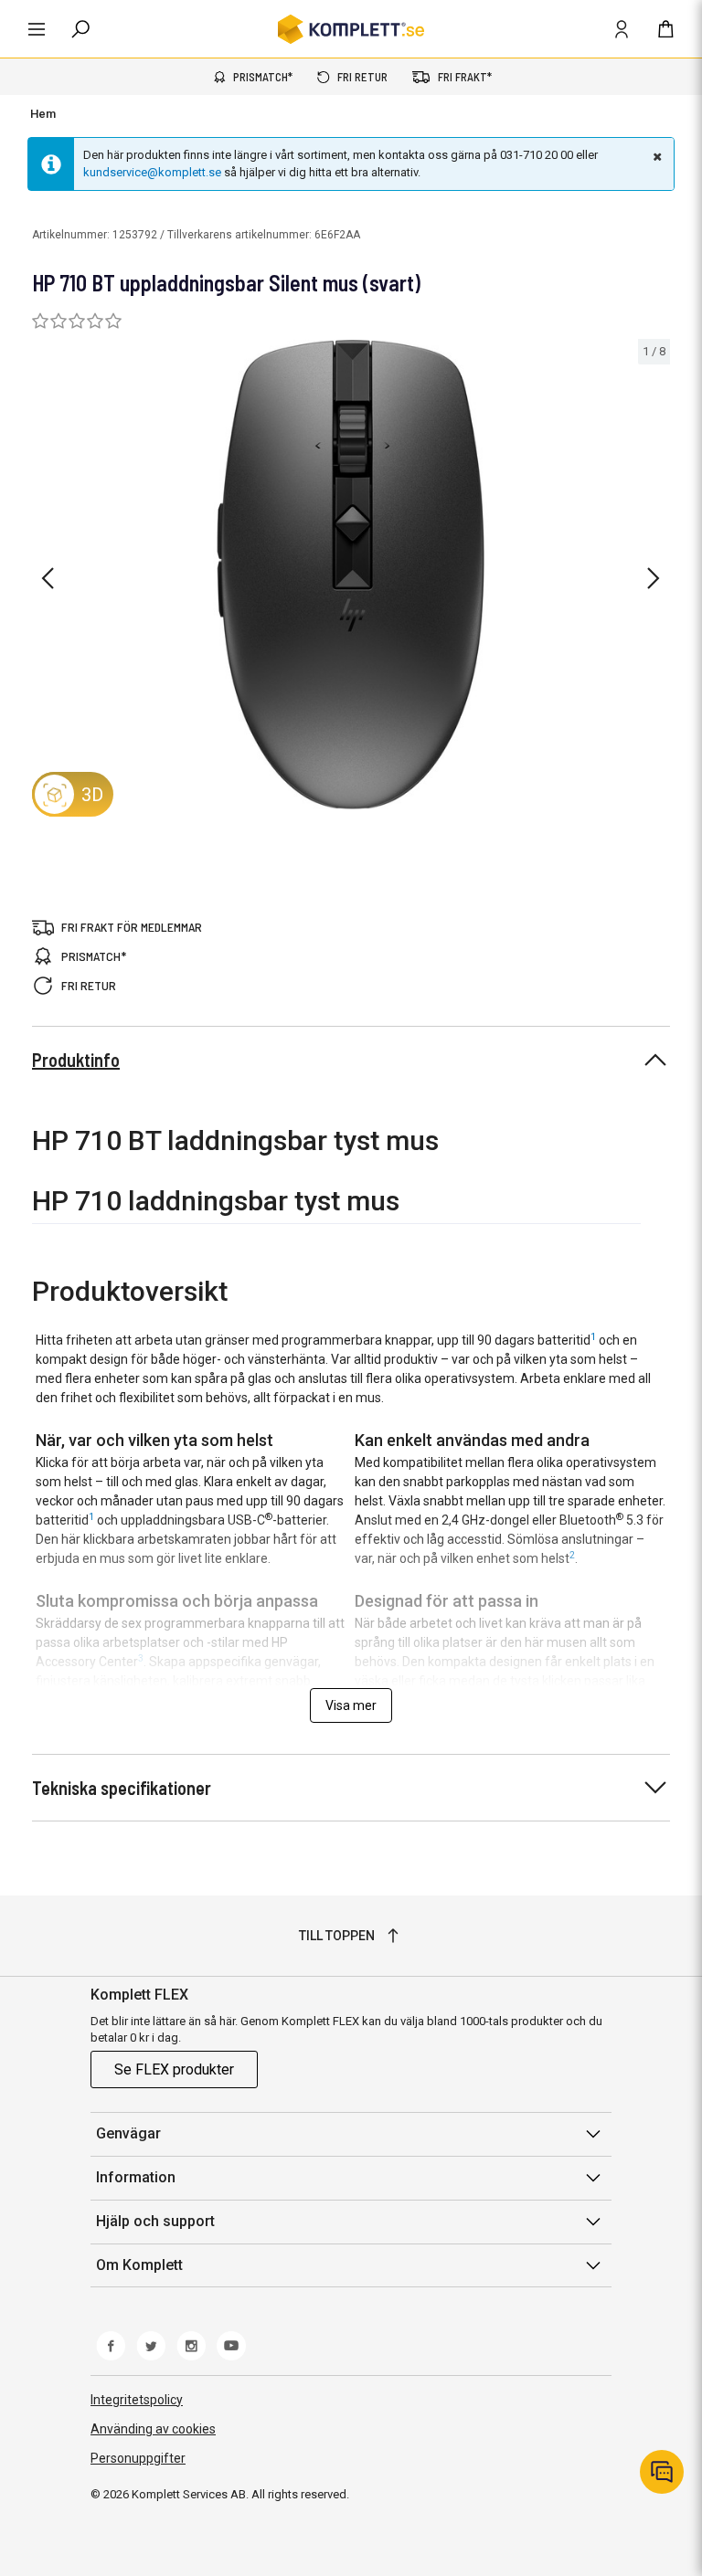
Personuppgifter (138, 2458)
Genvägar (128, 2133)
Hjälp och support (155, 2221)
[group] (351, 575)
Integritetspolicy (137, 2400)
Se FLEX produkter (174, 2069)
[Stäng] (655, 156)
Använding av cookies (153, 2429)
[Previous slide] (48, 578)
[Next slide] (654, 578)
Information (136, 2177)
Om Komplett (139, 2265)
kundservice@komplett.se (152, 172)
